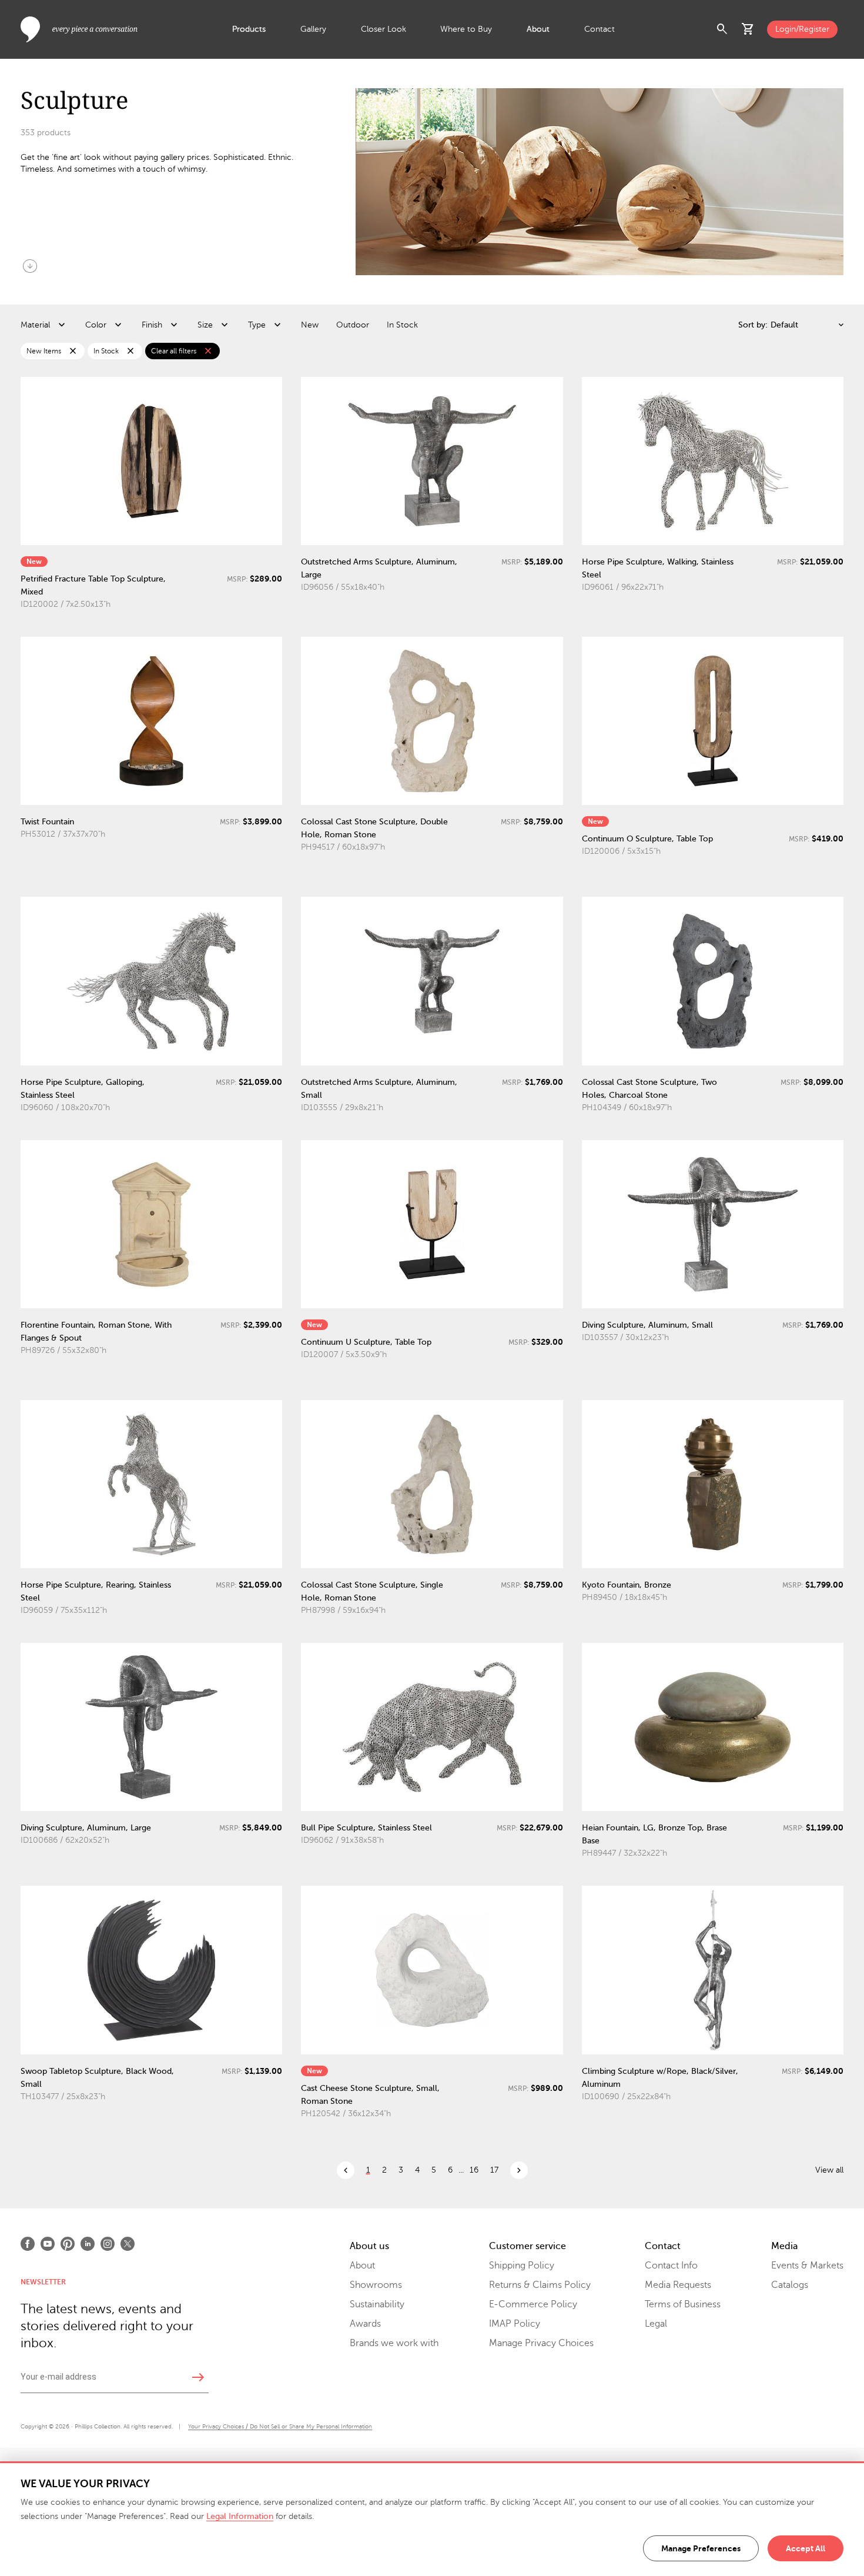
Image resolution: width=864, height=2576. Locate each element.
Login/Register (802, 29)
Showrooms (376, 2285)
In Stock (402, 325)
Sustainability (377, 2304)
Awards (365, 2324)
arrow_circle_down (30, 266)
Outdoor (353, 325)
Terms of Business (683, 2304)
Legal (656, 2324)
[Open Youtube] (48, 2244)
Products (249, 29)
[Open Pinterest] (68, 2244)
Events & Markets (807, 2266)
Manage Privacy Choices (541, 2343)
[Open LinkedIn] (88, 2244)
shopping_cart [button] (748, 29)
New (310, 325)
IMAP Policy (515, 2324)
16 (474, 2170)
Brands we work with (394, 2343)
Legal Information (240, 2516)
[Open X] (128, 2244)
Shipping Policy (522, 2266)
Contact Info (671, 2266)
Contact (600, 29)
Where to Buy (466, 29)
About (538, 29)
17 (494, 2170)
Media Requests (678, 2285)
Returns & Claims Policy (540, 2285)
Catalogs (790, 2285)
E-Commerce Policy (533, 2304)
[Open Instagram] (108, 2244)
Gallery (313, 29)
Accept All (806, 2548)
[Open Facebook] (28, 2244)
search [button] (722, 29)
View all (829, 2170)
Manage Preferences (701, 2548)
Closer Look (384, 29)
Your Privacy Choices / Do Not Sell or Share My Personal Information (280, 2426)
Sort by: (753, 325)
